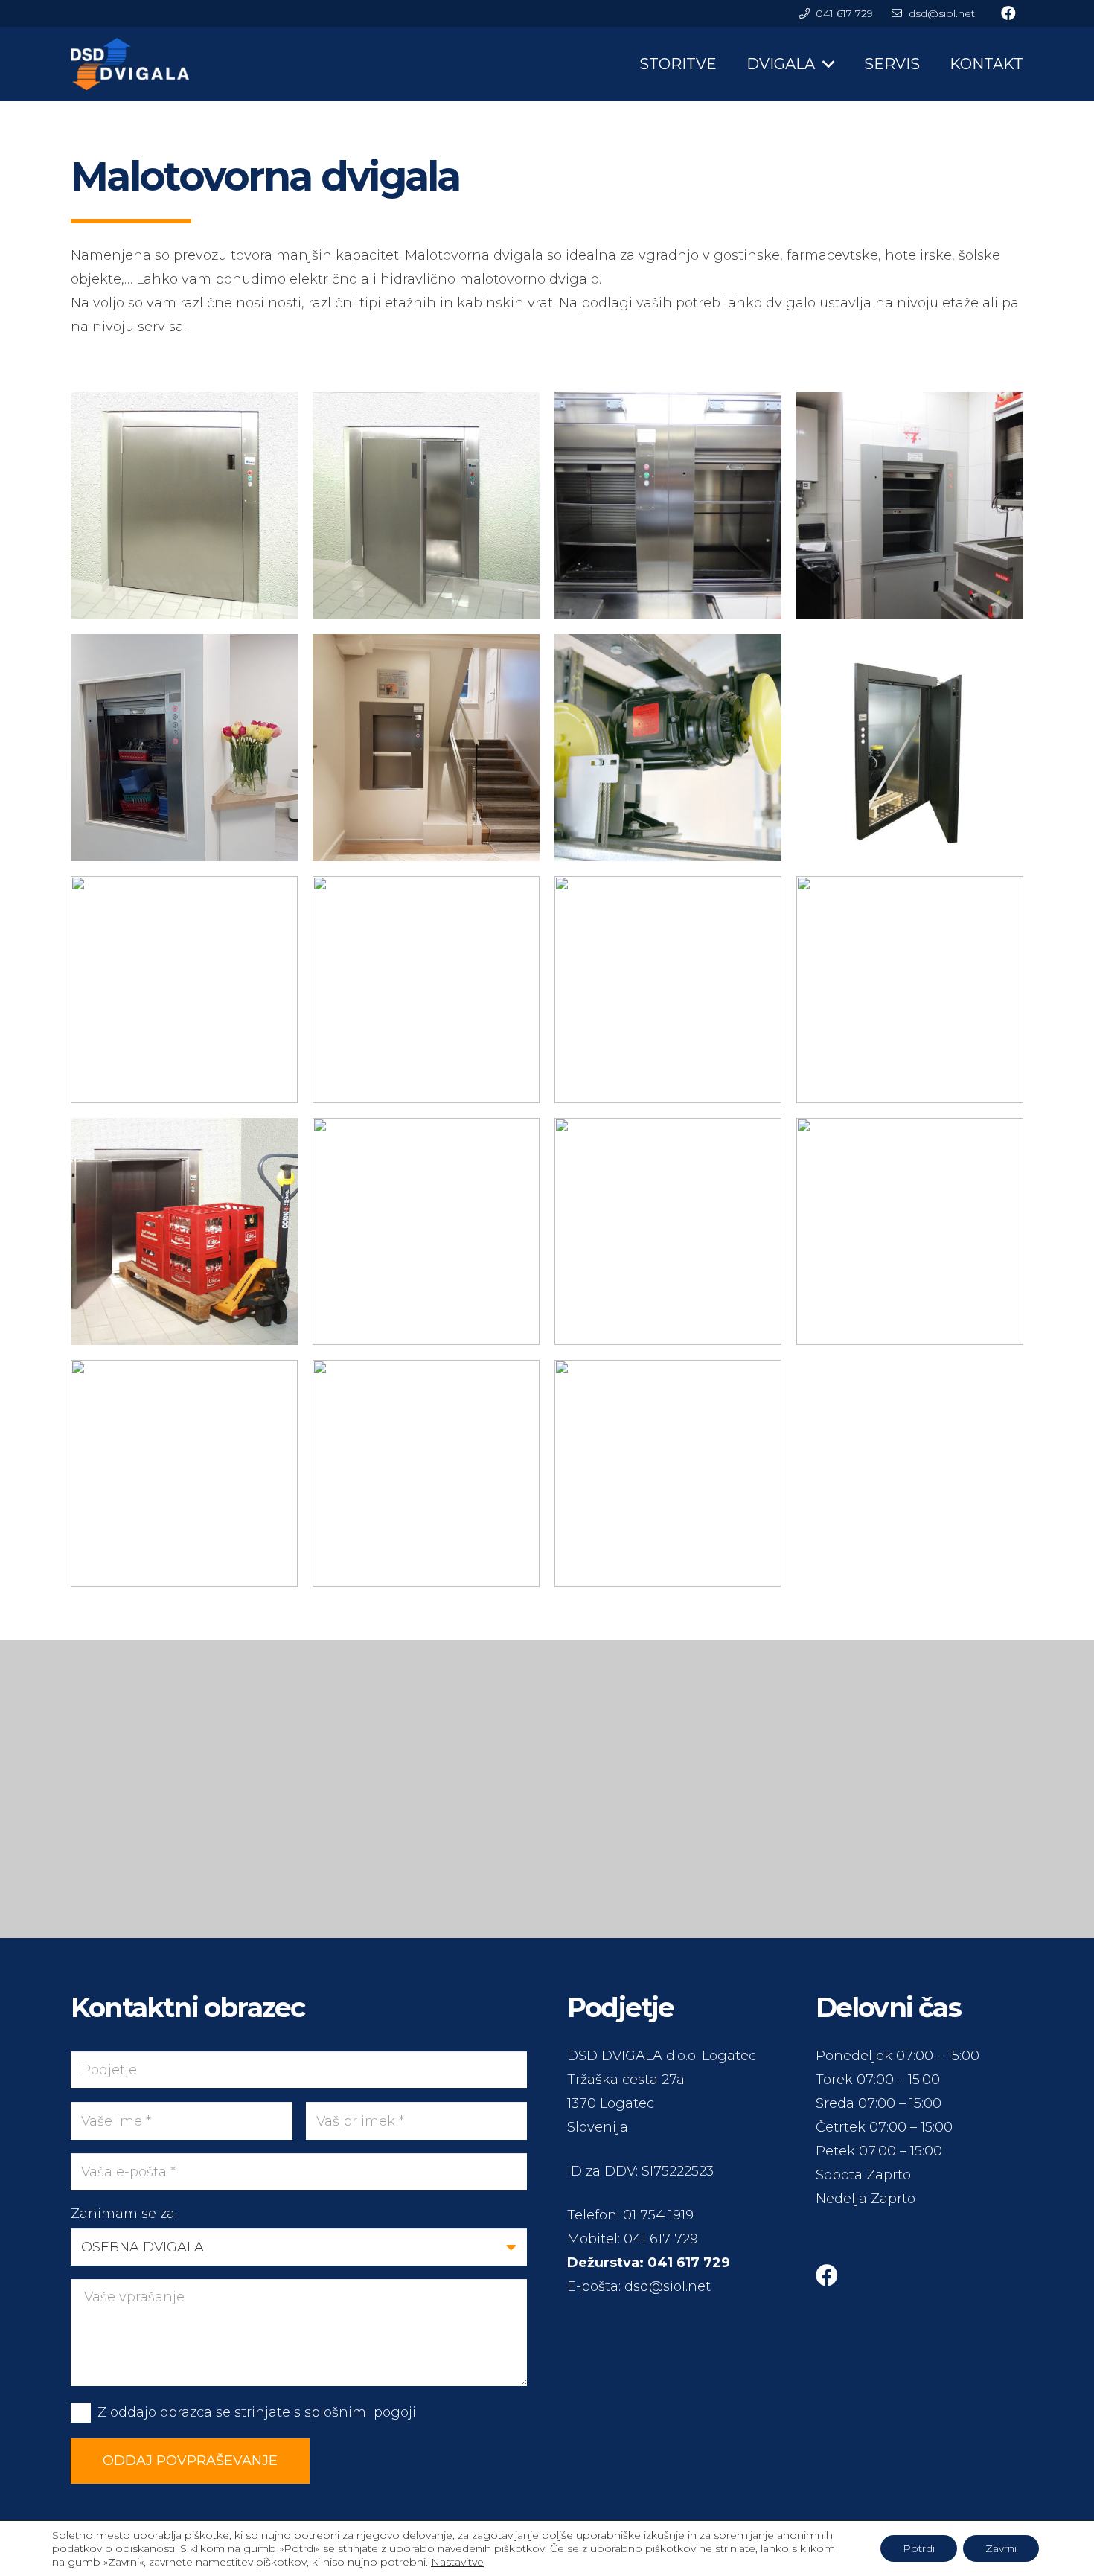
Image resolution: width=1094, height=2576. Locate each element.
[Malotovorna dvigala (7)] (184, 1231)
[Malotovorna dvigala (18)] (426, 506)
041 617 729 (661, 2239)
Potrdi (919, 2548)
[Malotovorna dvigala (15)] (184, 748)
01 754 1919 (658, 2215)
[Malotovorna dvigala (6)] (426, 1231)
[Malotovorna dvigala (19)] (184, 506)
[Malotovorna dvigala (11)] (184, 990)
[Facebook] (827, 2275)
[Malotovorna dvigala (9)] (668, 990)
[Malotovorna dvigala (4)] (910, 1231)
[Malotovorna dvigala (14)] (426, 748)
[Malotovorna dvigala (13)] (668, 748)
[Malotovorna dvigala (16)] (910, 506)
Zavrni (1001, 2548)
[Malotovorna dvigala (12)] (910, 748)
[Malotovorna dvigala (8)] (910, 990)
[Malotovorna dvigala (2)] (426, 1473)
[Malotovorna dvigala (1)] (668, 1473)
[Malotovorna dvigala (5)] (668, 1231)
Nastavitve (457, 2562)
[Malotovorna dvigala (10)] (426, 990)
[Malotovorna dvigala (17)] (668, 506)
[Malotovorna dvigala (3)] (184, 1473)
